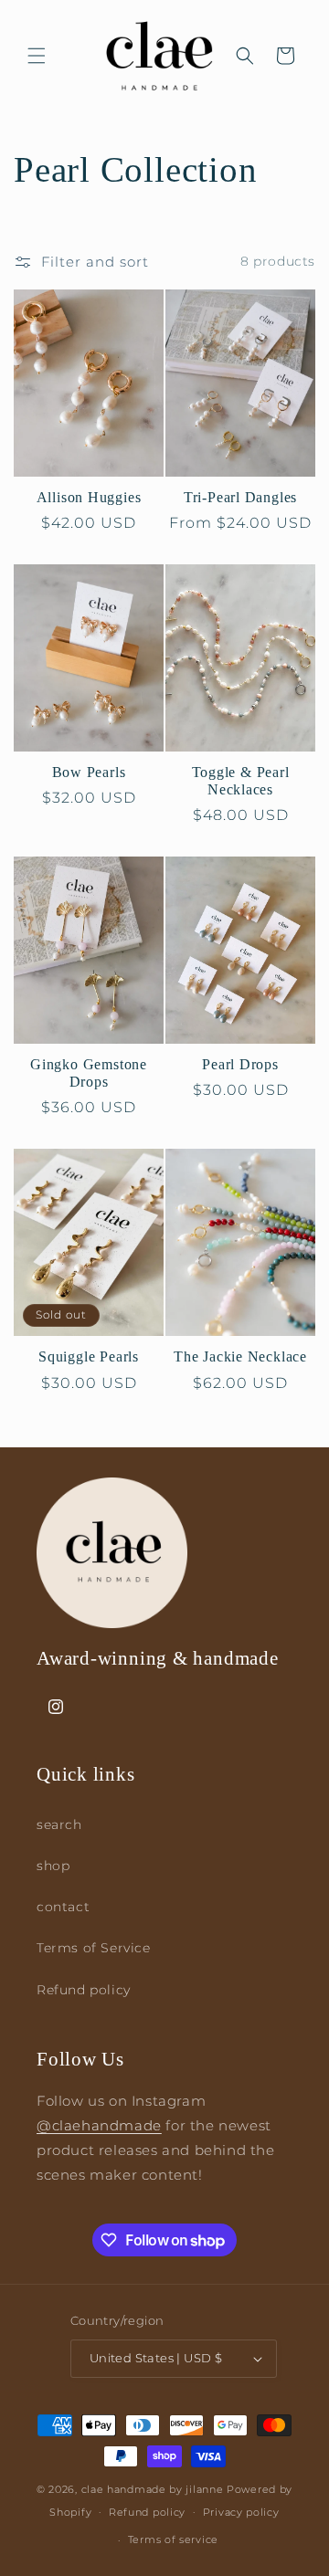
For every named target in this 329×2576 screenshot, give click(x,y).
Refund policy (84, 1990)
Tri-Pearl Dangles (240, 497)
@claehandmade (99, 2125)
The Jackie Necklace (240, 1356)
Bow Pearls (89, 772)
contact (63, 1907)
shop (53, 1866)
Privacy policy (241, 2512)
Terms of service (173, 2539)
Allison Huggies (89, 497)
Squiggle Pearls (89, 1356)
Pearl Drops (240, 1064)
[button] (37, 56)
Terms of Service (94, 1948)
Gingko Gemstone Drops (89, 1073)
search (59, 1824)
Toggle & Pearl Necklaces (241, 781)
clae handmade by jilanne (153, 2489)
